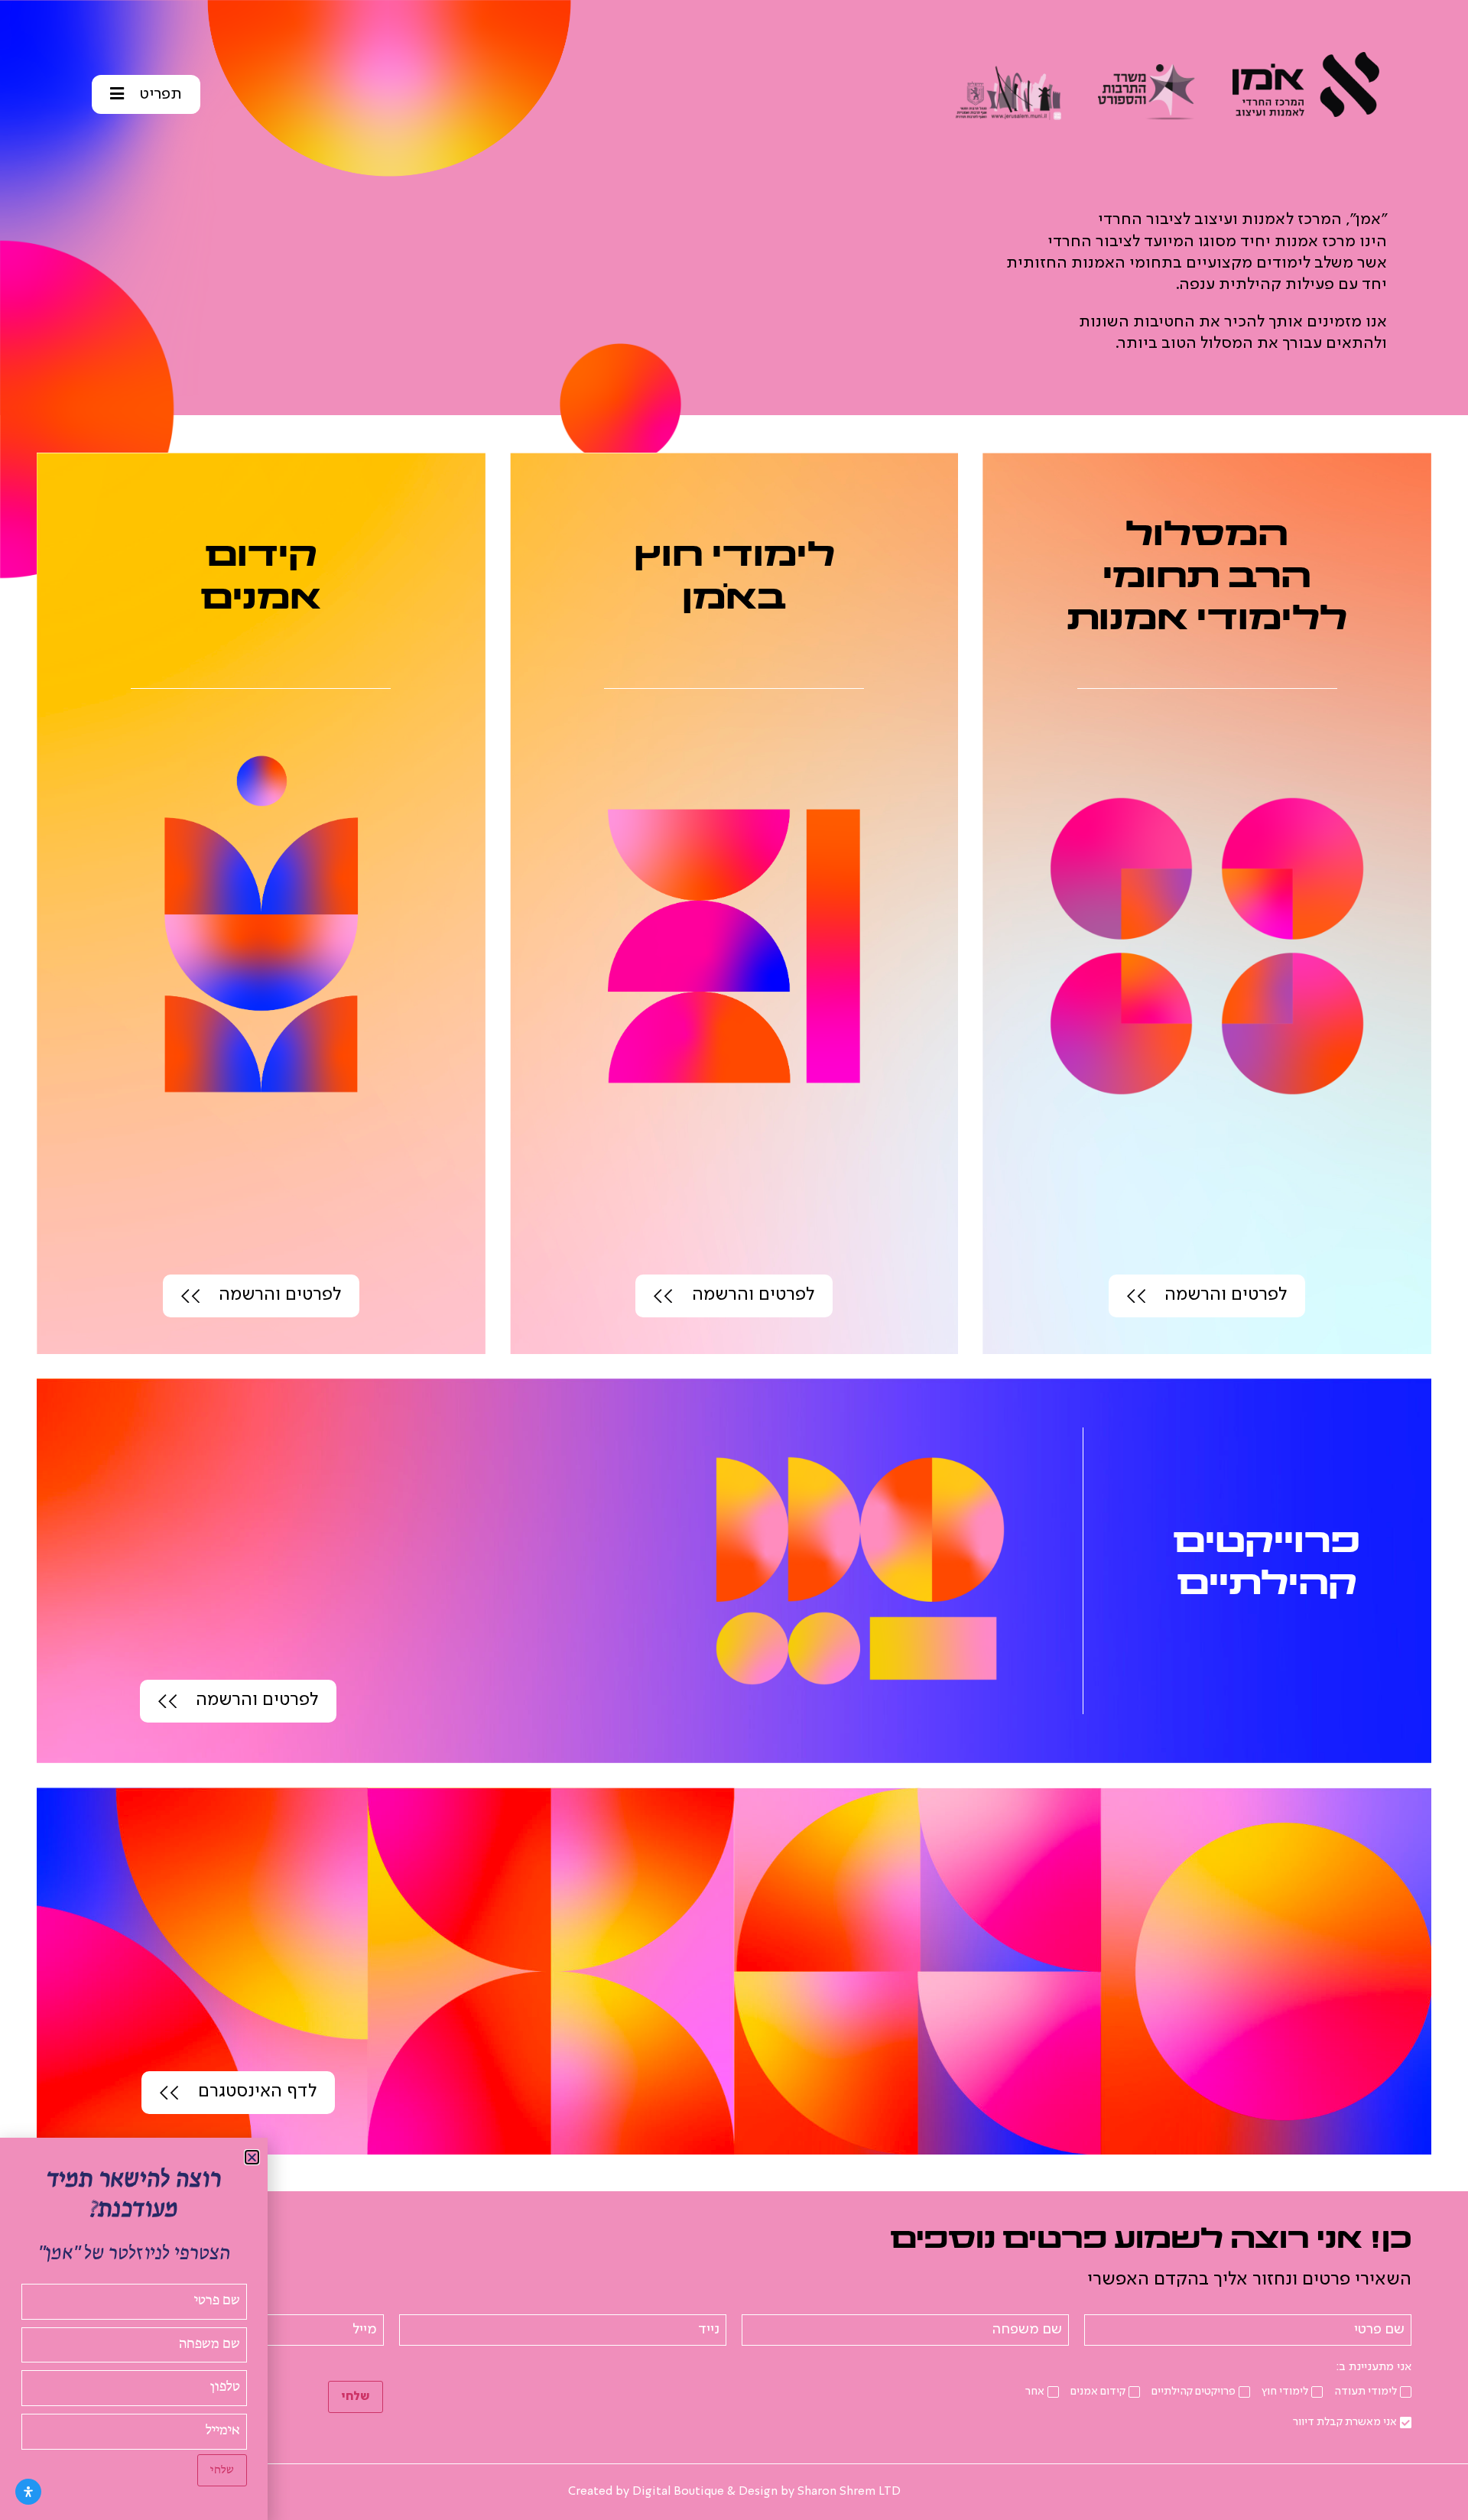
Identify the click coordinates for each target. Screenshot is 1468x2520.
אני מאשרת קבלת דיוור (1345, 2422)
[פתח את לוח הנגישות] (28, 2492)
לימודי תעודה (1366, 2392)
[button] (252, 2157)
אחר (1035, 2392)
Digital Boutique (678, 2492)
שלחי (356, 2397)
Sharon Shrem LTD (849, 2492)
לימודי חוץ (1285, 2392)
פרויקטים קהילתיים (1194, 2392)
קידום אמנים (1098, 2392)
